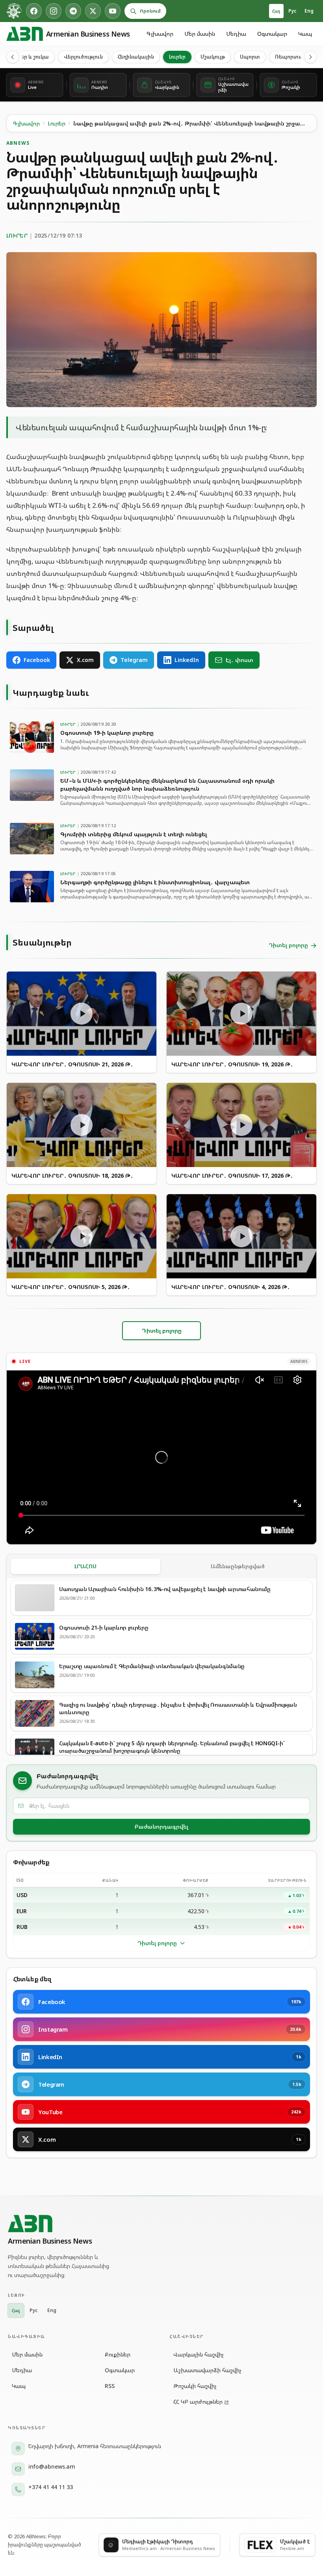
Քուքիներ (118, 2354)
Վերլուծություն (83, 57)
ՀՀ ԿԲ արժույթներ (198, 2402)
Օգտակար (272, 34)
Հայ (276, 11)
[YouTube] (113, 11)
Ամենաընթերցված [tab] (238, 1566)
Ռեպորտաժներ (296, 57)
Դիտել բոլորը (157, 1943)
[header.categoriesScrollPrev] (13, 57)
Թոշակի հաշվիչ (195, 2386)
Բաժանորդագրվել (161, 1826)
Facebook (37, 660)
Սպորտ (250, 57)
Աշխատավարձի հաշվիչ (207, 2370)
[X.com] (93, 11)
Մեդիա (236, 34)
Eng (309, 11)
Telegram (134, 660)
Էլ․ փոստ (239, 660)
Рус (292, 11)
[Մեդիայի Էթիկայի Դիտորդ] (14, 11)
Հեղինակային (136, 57)
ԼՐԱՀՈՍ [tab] (85, 1566)
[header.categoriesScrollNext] (310, 57)
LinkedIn (187, 660)
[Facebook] (34, 11)
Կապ (305, 34)
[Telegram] (73, 11)
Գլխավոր (160, 34)
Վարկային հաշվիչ (199, 2354)
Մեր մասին (200, 34)
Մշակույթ (213, 57)
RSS (110, 2386)
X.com (85, 660)
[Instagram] (54, 11)
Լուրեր (177, 57)
